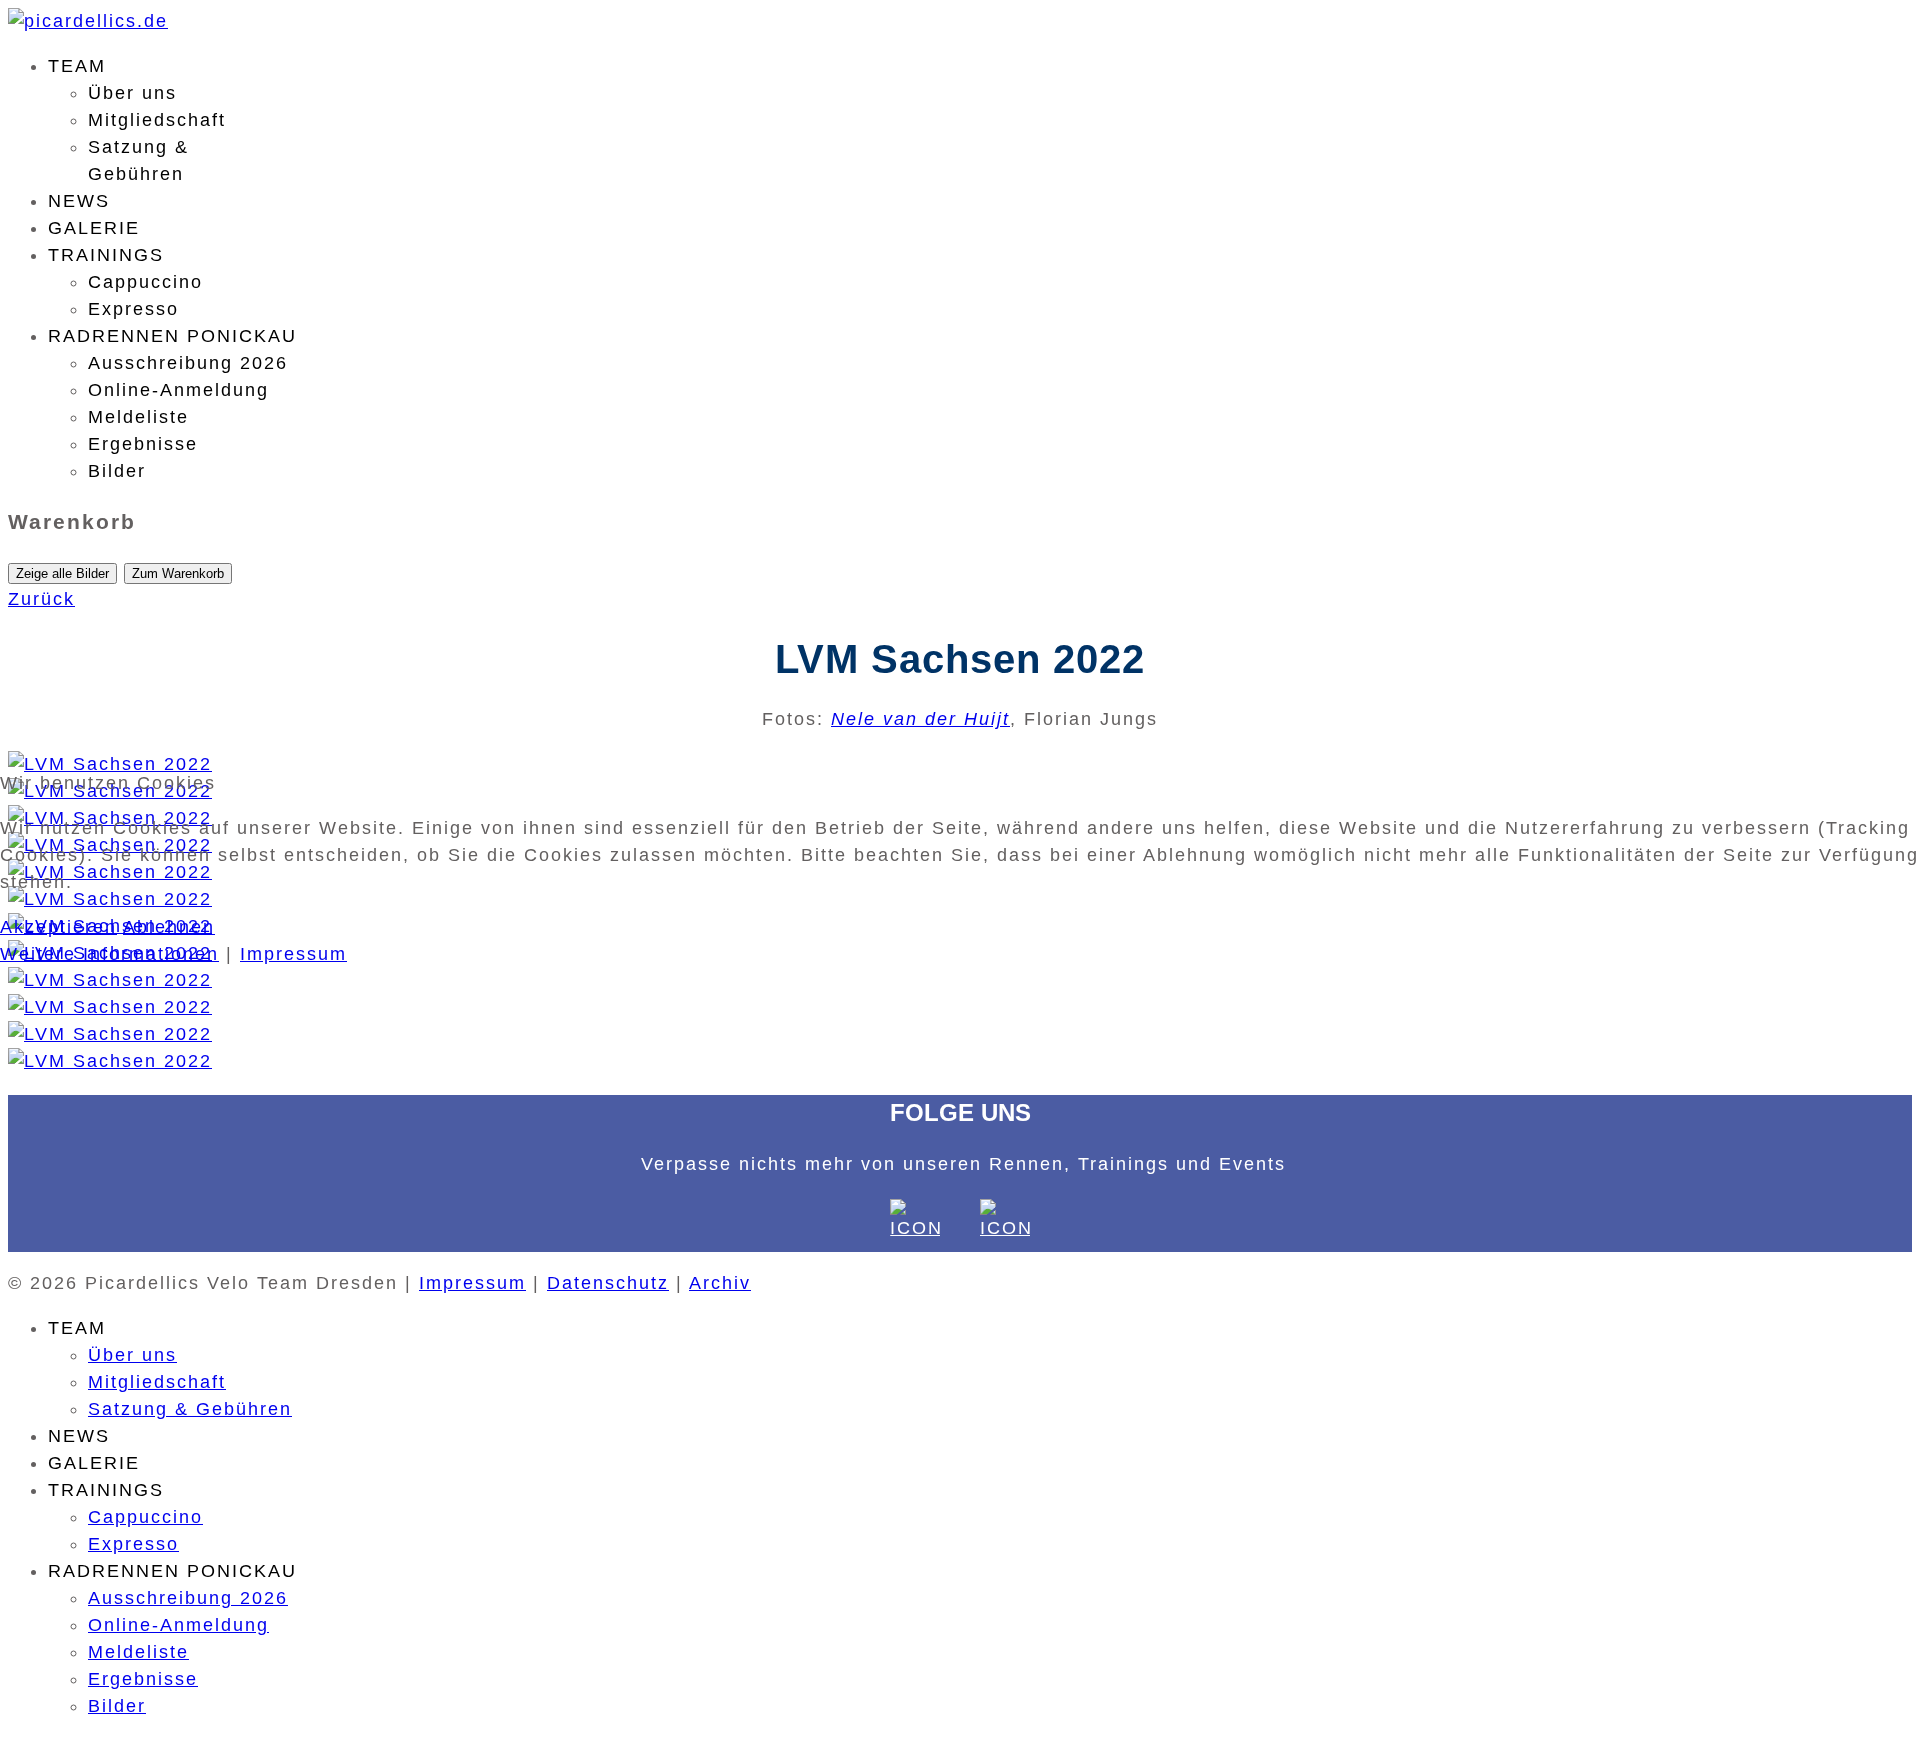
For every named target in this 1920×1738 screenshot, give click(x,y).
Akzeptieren (58, 927)
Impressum (293, 954)
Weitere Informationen (109, 954)
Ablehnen (169, 927)
